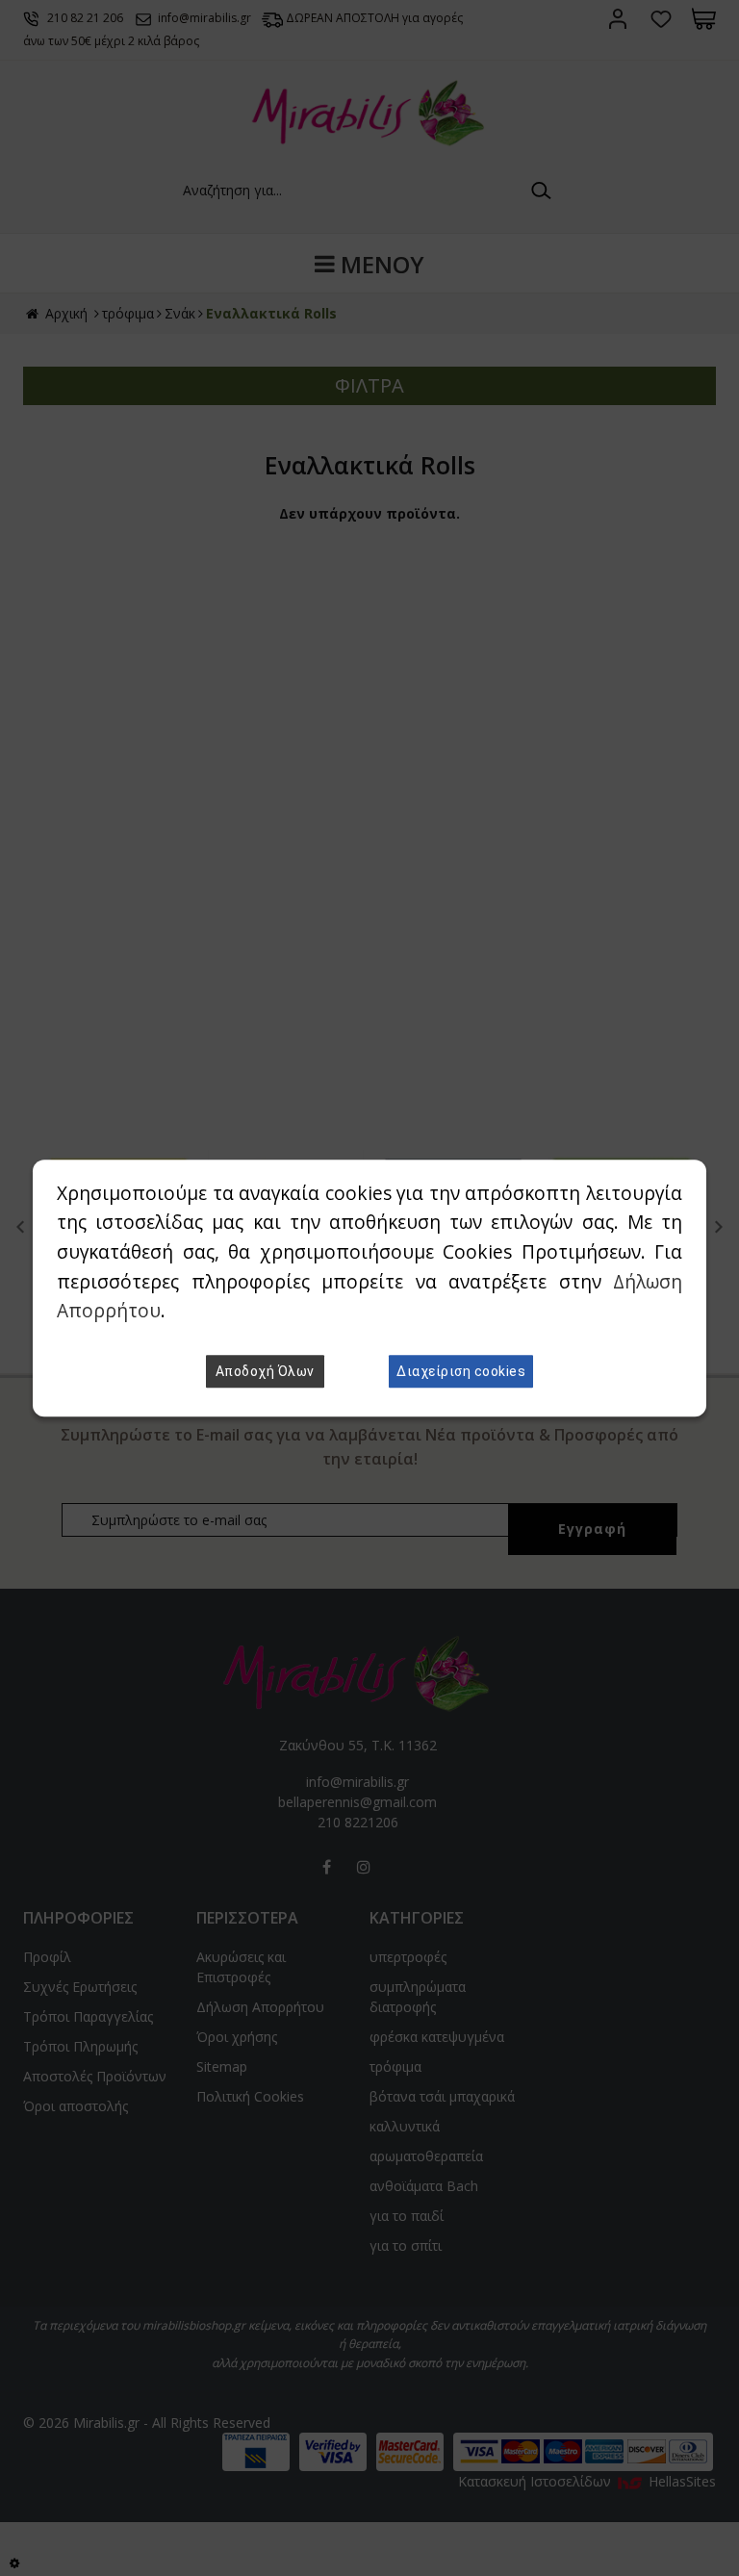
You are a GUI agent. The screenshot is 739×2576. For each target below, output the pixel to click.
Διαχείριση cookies (461, 1371)
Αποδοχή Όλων (265, 1371)
